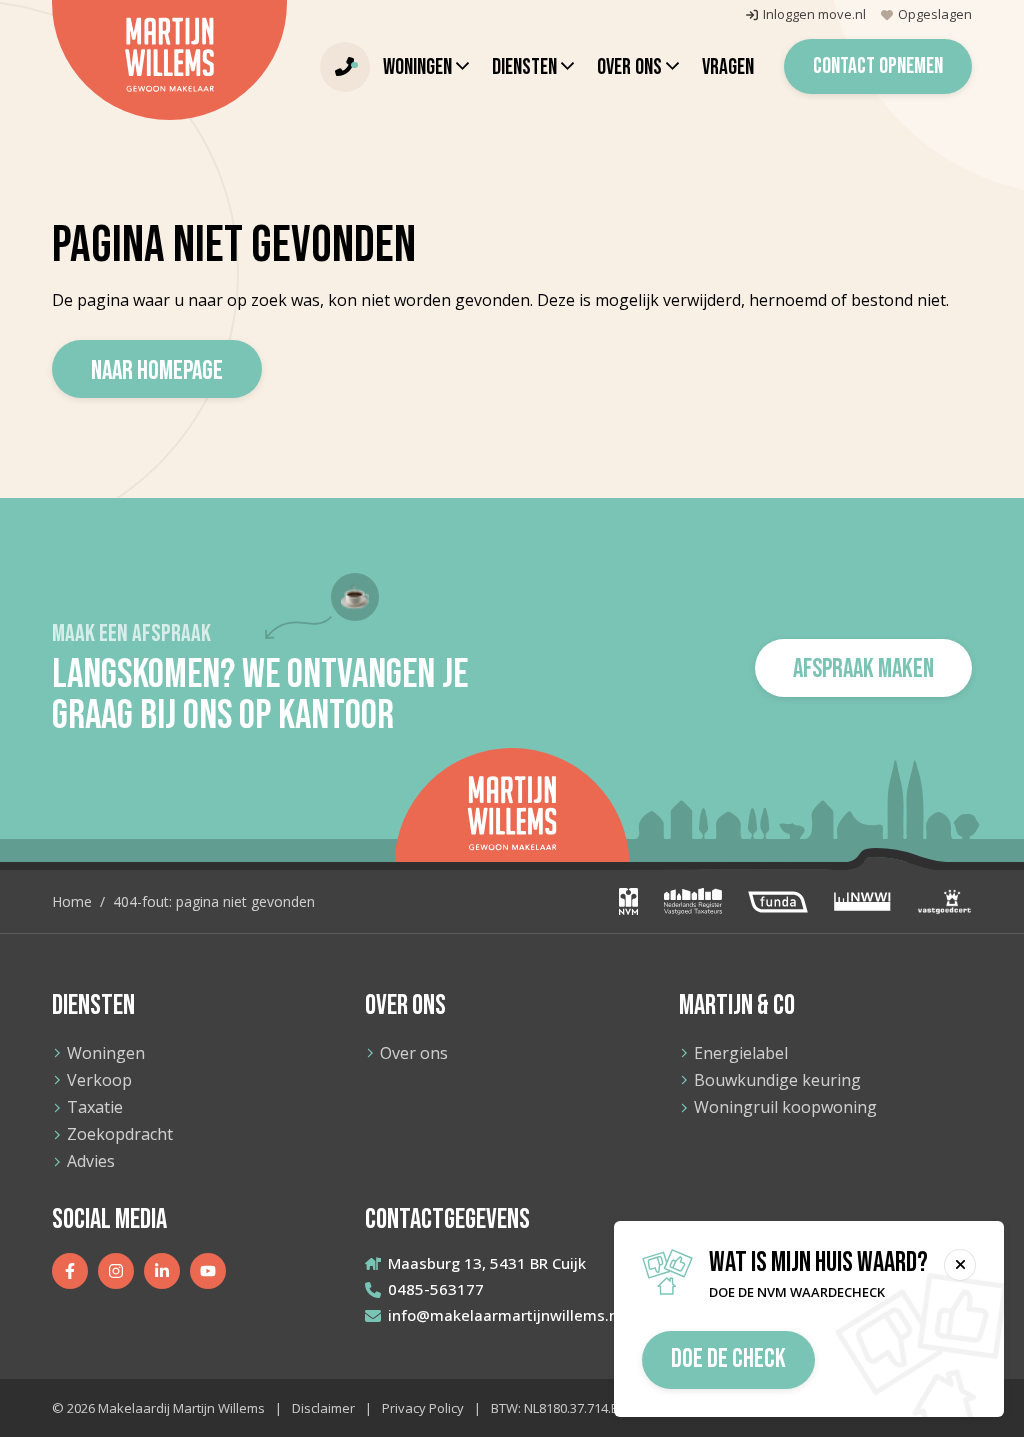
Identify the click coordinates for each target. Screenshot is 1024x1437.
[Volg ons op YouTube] (208, 1271)
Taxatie (95, 1107)
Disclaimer (323, 1408)
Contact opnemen (878, 66)
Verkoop (99, 1080)
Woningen (106, 1053)
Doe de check (728, 1359)
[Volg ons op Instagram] (116, 1271)
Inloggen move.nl (814, 14)
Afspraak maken (863, 669)
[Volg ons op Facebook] (70, 1271)
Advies (91, 1161)
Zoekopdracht (120, 1134)
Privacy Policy (423, 1408)
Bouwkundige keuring (777, 1080)
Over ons (414, 1053)
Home (72, 901)
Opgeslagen (935, 14)
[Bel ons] (345, 66)
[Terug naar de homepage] (169, 60)
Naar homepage (157, 371)
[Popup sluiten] (960, 1265)
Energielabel (741, 1053)
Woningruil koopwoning (785, 1107)
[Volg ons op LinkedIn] (162, 1271)
